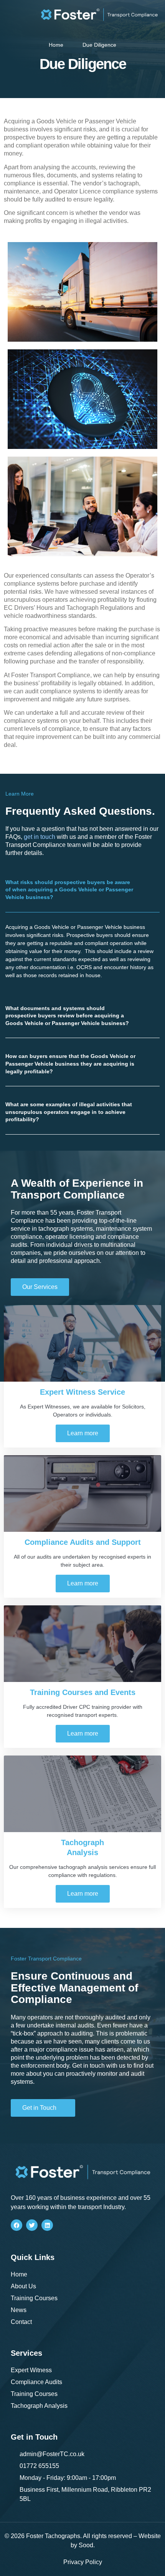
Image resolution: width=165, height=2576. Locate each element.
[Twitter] (32, 2225)
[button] (82, 890)
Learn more (83, 1433)
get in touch (40, 837)
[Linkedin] (47, 2225)
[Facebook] (16, 2225)
